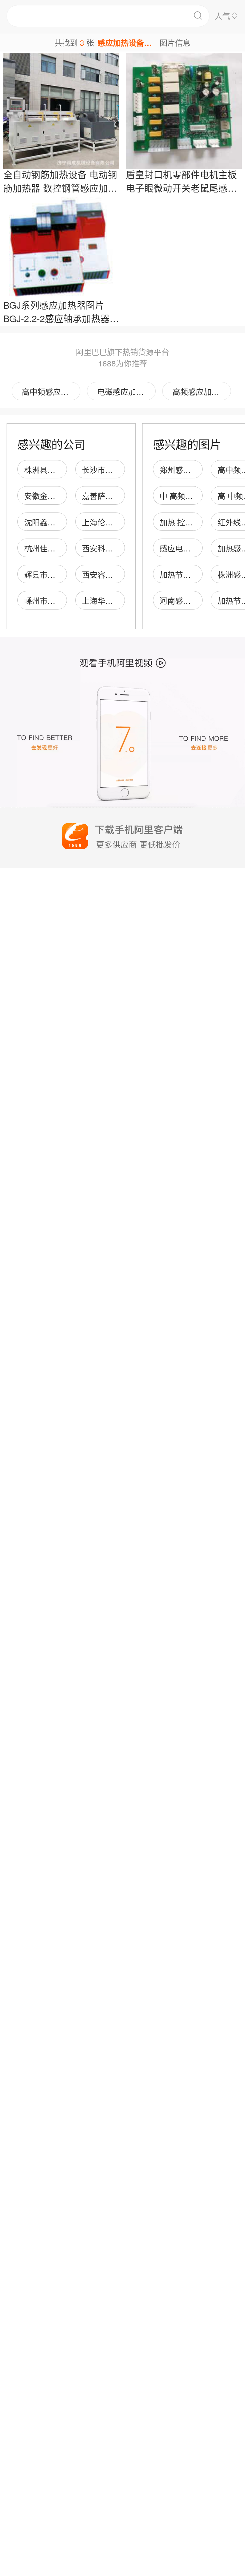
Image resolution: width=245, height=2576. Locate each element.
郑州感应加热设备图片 (198, 470)
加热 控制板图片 (188, 522)
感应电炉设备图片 (191, 548)
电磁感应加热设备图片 (126, 391)
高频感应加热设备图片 (202, 391)
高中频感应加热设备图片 (51, 391)
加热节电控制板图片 (195, 574)
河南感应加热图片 (191, 600)
